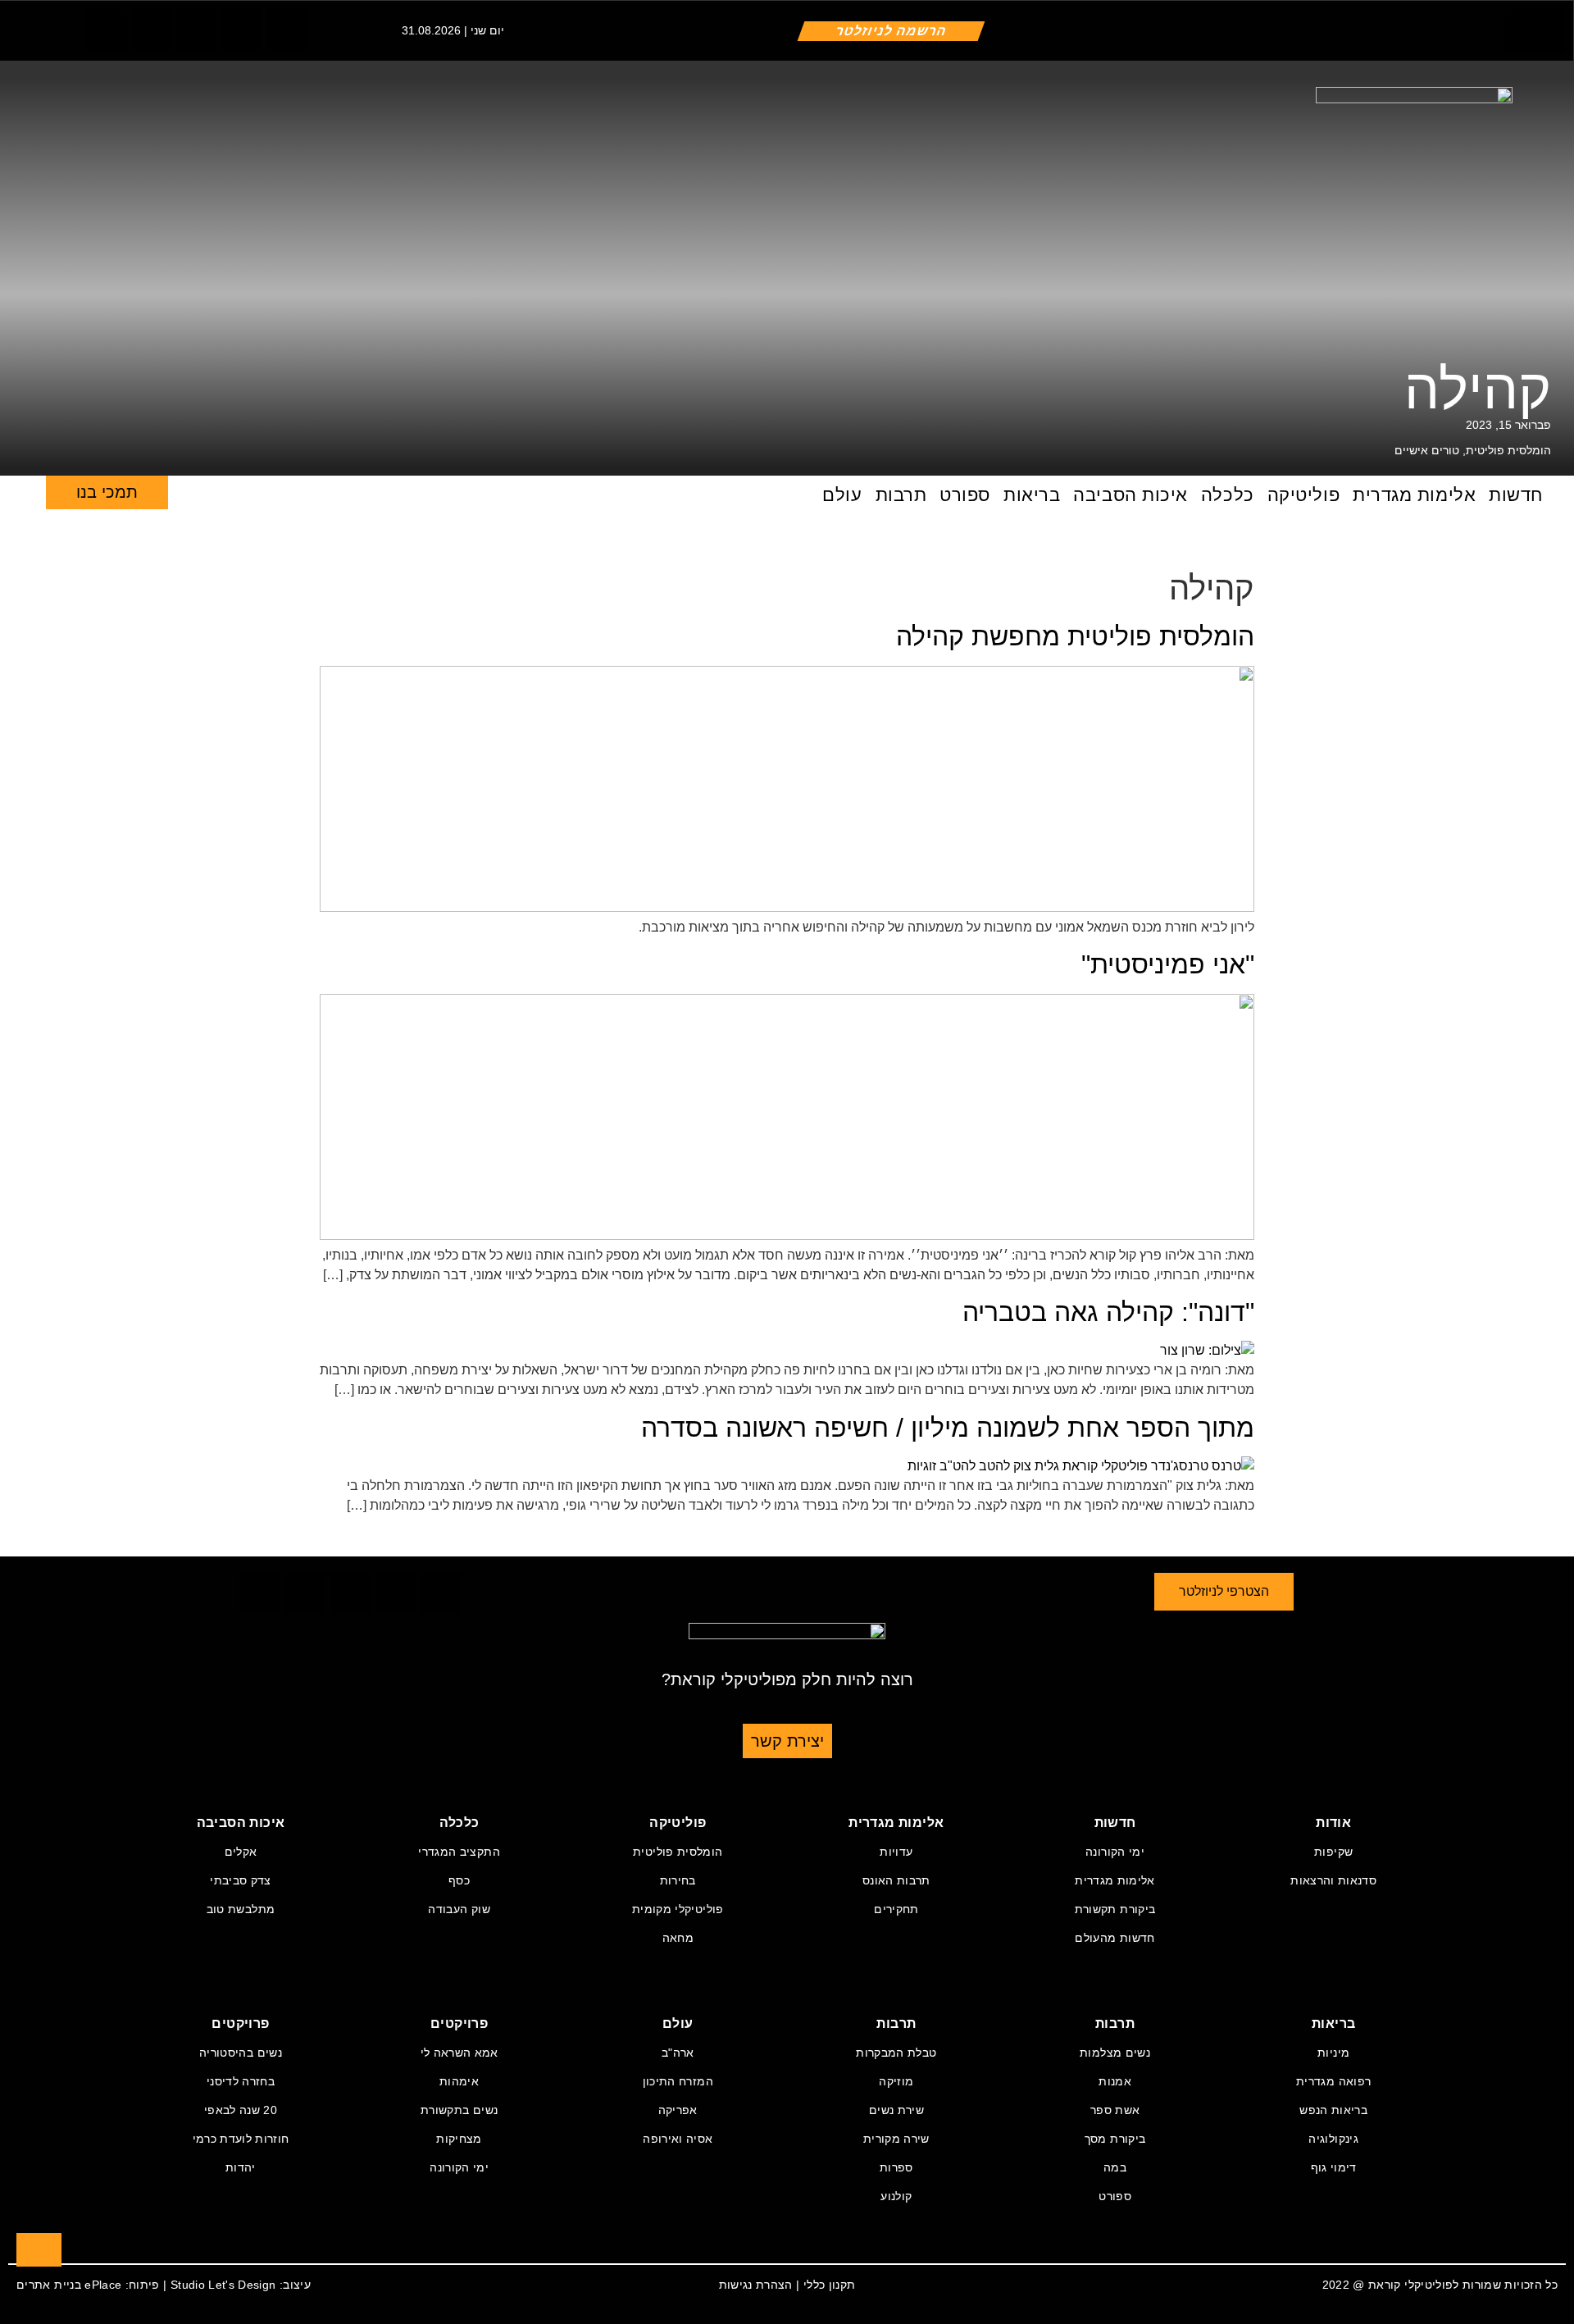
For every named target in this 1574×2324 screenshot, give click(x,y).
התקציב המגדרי (459, 1852)
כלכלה (1228, 495)
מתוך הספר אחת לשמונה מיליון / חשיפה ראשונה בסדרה (948, 1428)
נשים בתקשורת (459, 2110)
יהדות (241, 2167)
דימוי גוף (1334, 2167)
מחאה (678, 1938)
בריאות (1032, 495)
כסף (459, 1880)
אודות (1333, 1823)
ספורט (965, 495)
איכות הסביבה (1130, 495)
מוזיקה (896, 2081)
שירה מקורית (896, 2139)
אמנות (1115, 2081)
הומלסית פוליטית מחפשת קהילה (1075, 636)
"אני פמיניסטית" (1168, 964)
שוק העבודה (459, 1909)
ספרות (896, 2167)
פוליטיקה (1303, 495)
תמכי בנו (107, 492)
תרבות (901, 495)
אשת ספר (1115, 2110)
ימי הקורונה (1115, 1852)
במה (1115, 2167)
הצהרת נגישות (756, 2285)
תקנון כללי (830, 2285)
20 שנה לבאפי (241, 2110)
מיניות (1333, 2053)
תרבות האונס (896, 1880)
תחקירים (896, 1909)
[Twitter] (152, 30)
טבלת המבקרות (896, 2053)
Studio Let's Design (223, 2285)
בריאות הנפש (1333, 2110)
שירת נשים (896, 2110)
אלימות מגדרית (1414, 495)
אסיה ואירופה (678, 2139)
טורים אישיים (1427, 450)
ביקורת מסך (1115, 2139)
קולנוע (896, 2196)
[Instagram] (197, 30)
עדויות (896, 1852)
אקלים (241, 1852)
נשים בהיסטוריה (241, 2053)
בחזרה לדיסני (241, 2081)
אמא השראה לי (459, 2053)
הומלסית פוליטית (1508, 450)
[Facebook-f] (107, 30)
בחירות (678, 1880)
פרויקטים (459, 2023)
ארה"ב (678, 2053)
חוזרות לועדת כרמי (241, 2139)
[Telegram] (242, 30)
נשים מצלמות (1115, 2053)
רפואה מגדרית (1333, 2081)
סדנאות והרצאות (1333, 1880)
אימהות (459, 2081)
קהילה (1478, 389)
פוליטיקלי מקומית (678, 1909)
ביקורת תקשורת (1115, 1909)
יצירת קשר (787, 1741)
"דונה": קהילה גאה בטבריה (1108, 1312)
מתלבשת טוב (241, 1909)
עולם (842, 495)
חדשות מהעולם (1115, 1938)
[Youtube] (287, 30)
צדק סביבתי (241, 1880)
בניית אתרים (49, 2285)
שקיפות (1333, 1852)
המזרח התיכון (678, 2081)
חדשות (1516, 495)
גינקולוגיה (1333, 2139)
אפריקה (678, 2110)
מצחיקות (459, 2139)
